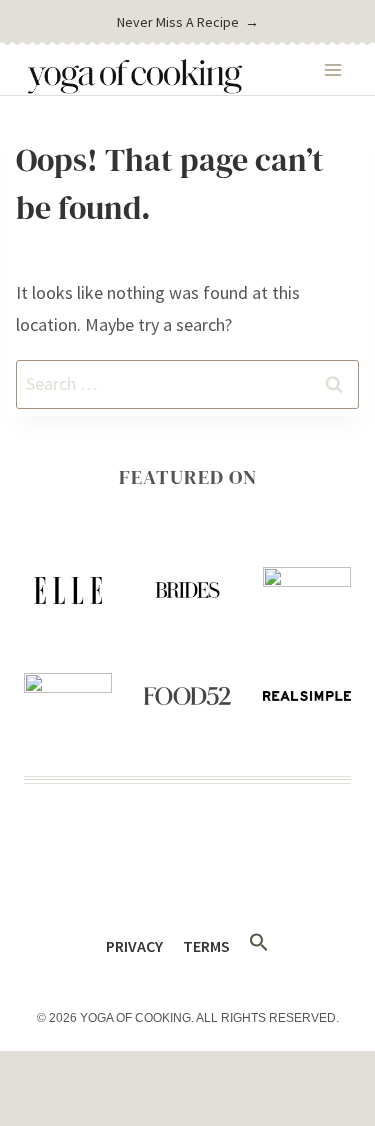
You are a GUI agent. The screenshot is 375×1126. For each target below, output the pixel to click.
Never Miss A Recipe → (188, 22)
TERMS (206, 946)
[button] (258, 943)
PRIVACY (134, 946)
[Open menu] (332, 69)
